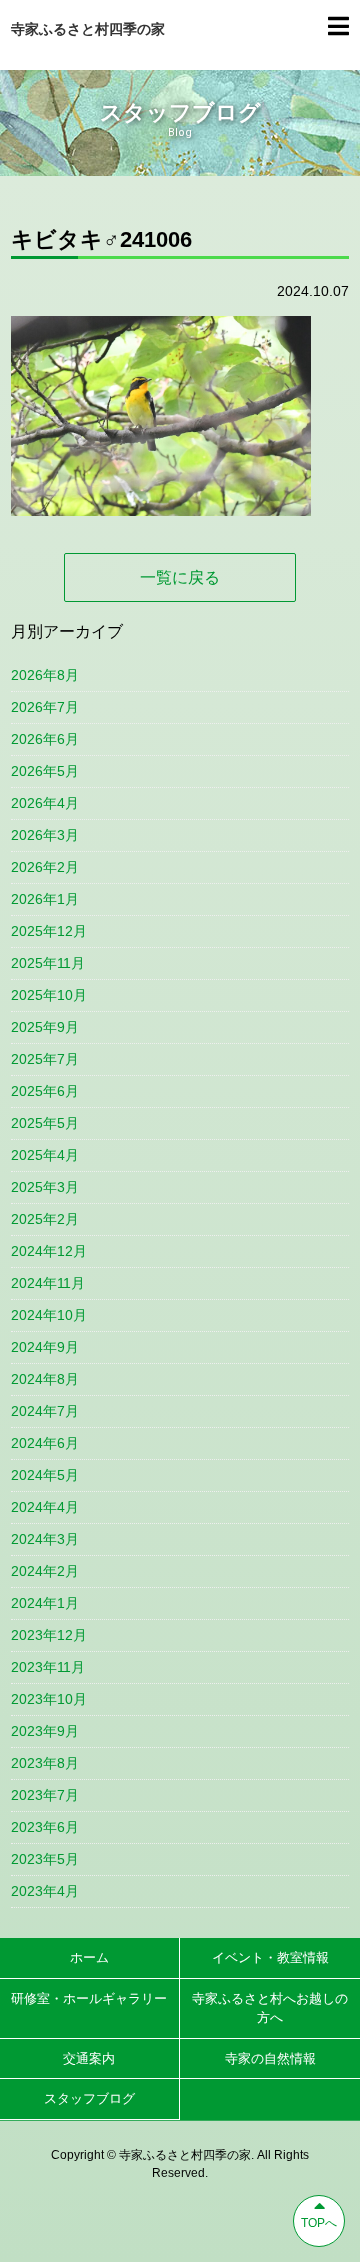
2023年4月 (45, 1891)
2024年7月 (45, 1411)
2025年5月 (45, 1123)
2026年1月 (45, 899)
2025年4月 (45, 1155)
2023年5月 (45, 1859)
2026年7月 (45, 707)
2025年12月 (49, 931)
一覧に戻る (180, 577)
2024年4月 (45, 1507)
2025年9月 (45, 1027)
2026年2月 (45, 867)
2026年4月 (45, 803)
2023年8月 (45, 1763)
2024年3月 (45, 1539)
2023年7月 (45, 1795)
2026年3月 (45, 835)
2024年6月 (45, 1443)
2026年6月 (45, 739)
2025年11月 (48, 963)
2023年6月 (45, 1827)
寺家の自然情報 (270, 2058)
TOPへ (319, 2223)
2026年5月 (45, 771)
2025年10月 (49, 995)
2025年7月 (45, 1059)
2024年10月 (49, 1315)
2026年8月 (45, 675)
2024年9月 (45, 1347)
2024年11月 (48, 1283)
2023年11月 (48, 1667)
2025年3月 (45, 1187)
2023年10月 (49, 1699)
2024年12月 (49, 1251)
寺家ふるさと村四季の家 (88, 29)
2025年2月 (45, 1219)
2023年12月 (49, 1635)
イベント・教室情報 (270, 1957)
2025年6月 (45, 1091)
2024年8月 (45, 1379)
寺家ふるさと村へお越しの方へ (270, 2008)
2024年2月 (45, 1571)
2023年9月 (45, 1731)
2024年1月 (45, 1603)
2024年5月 (45, 1475)
